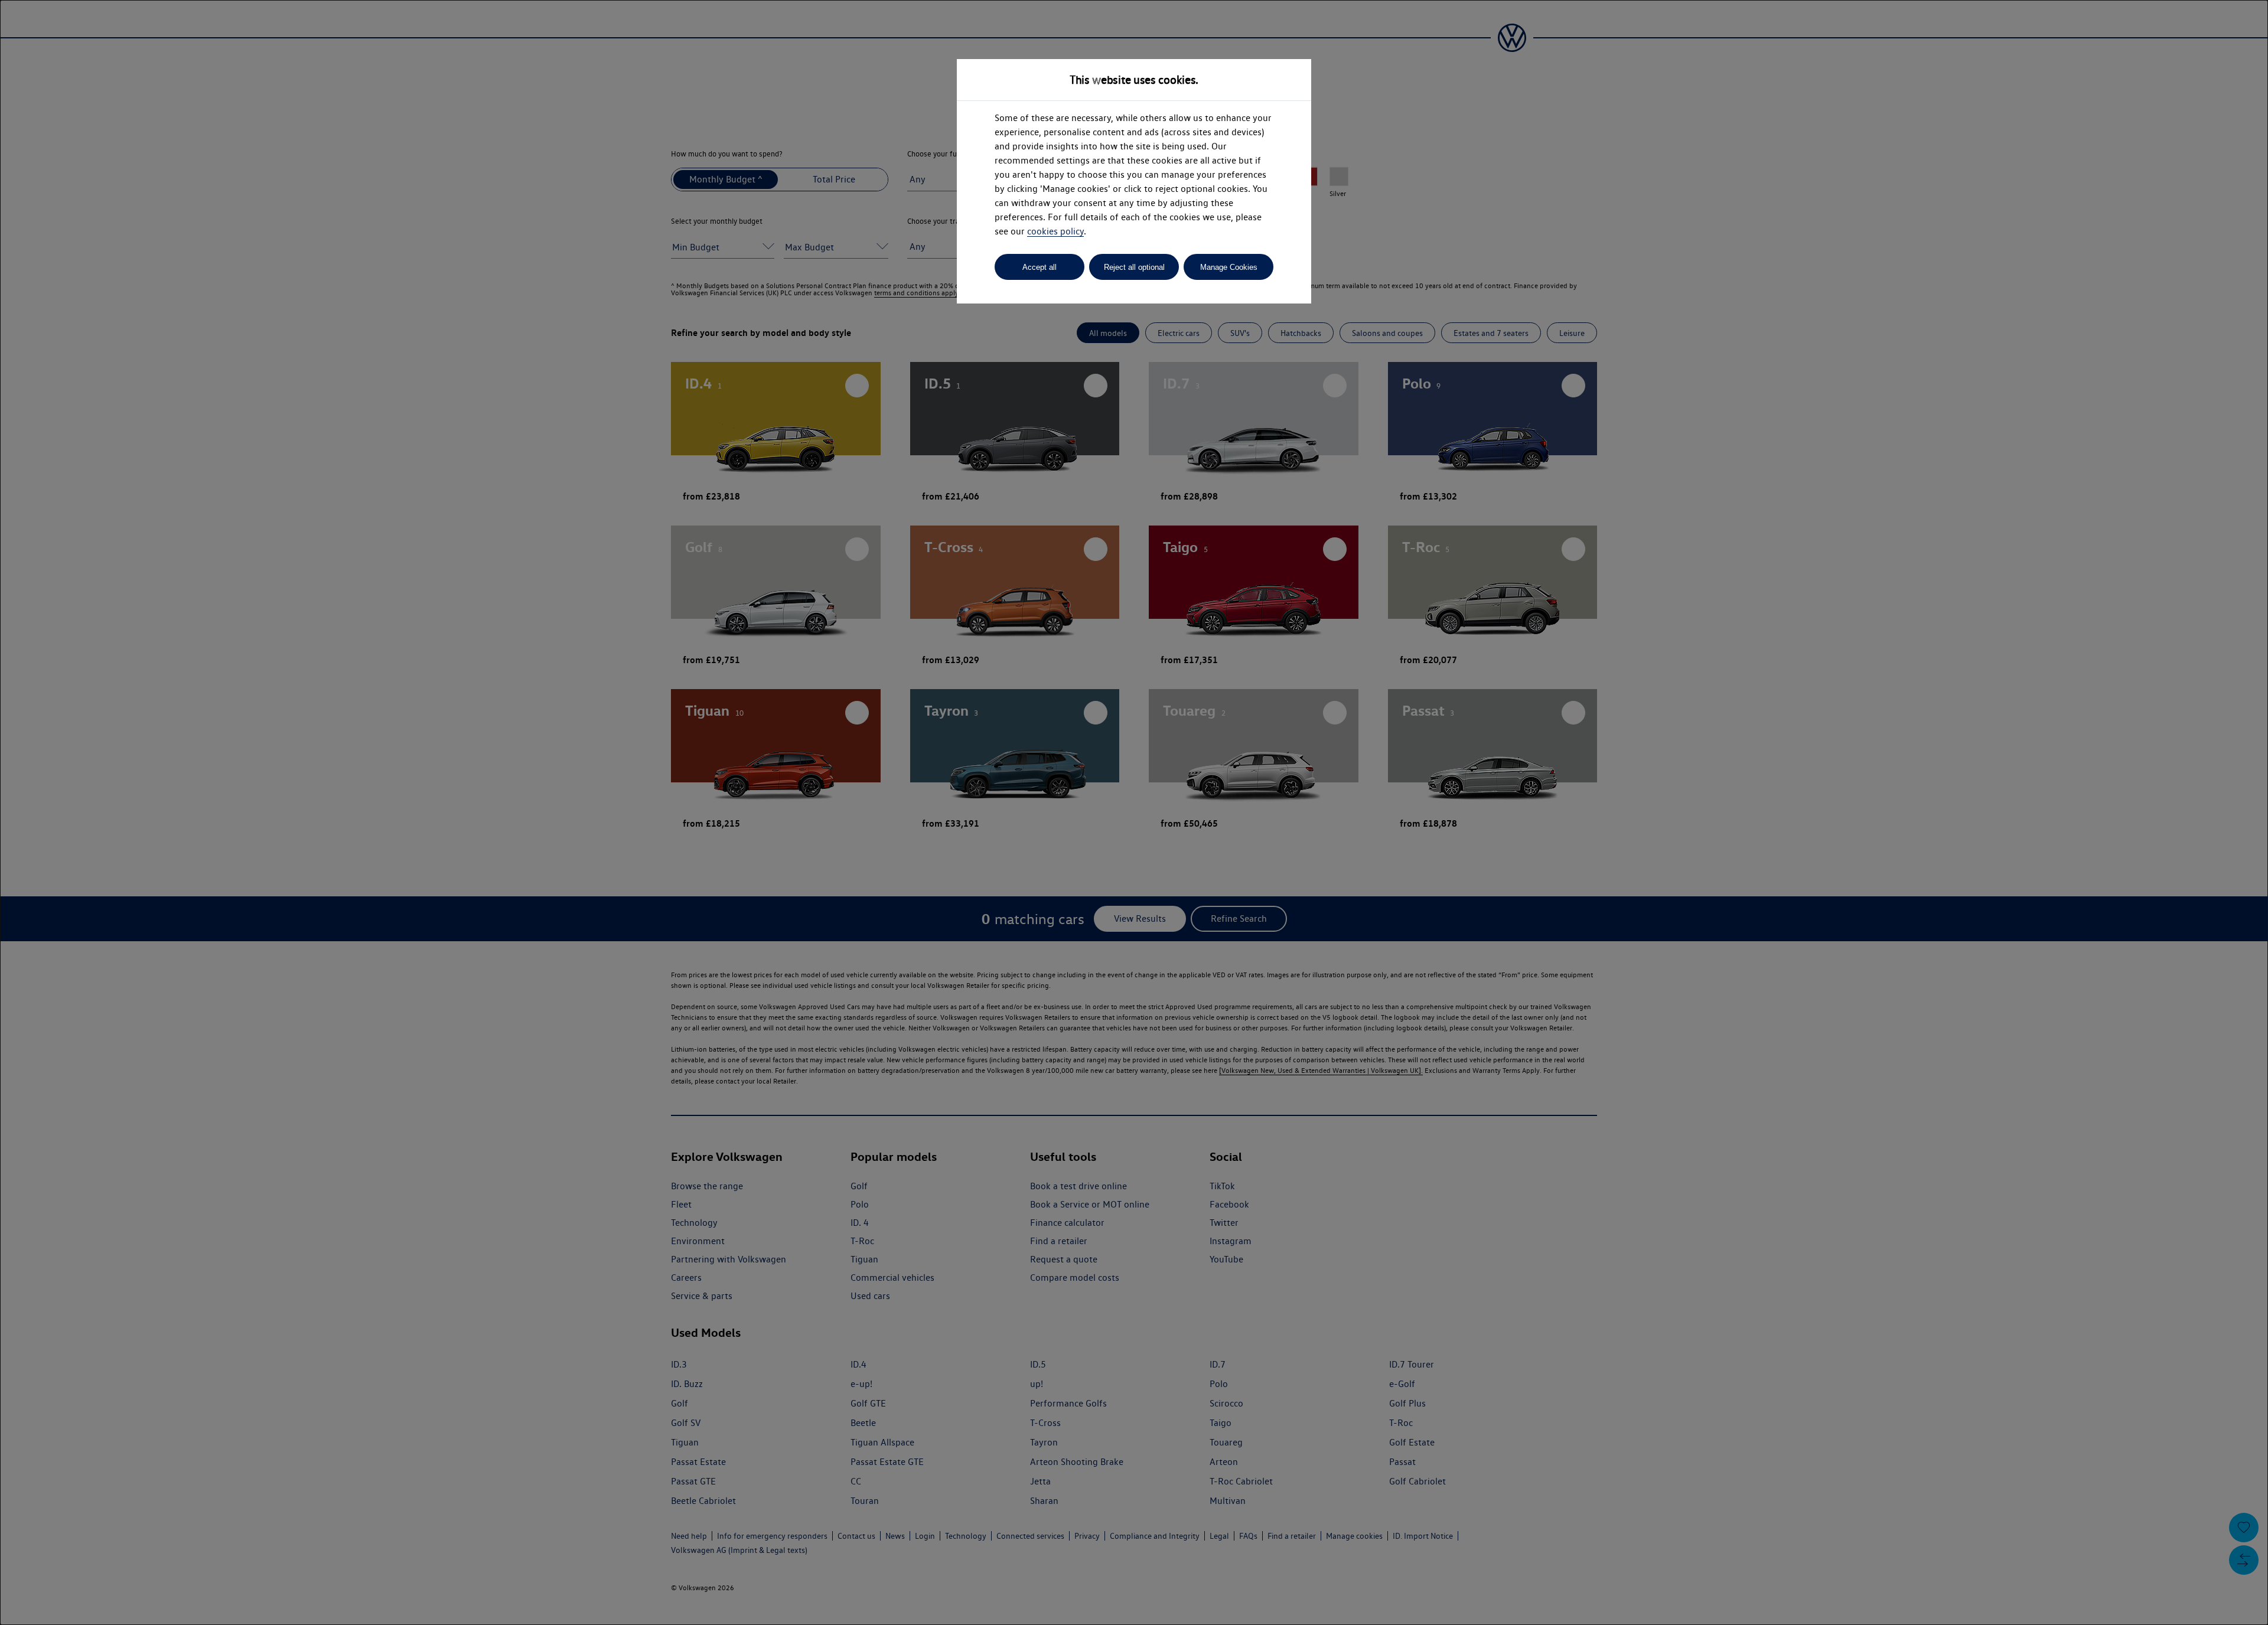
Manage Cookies (1229, 267)
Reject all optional (1134, 267)
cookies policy (1055, 231)
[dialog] (1134, 812)
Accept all (1039, 267)
